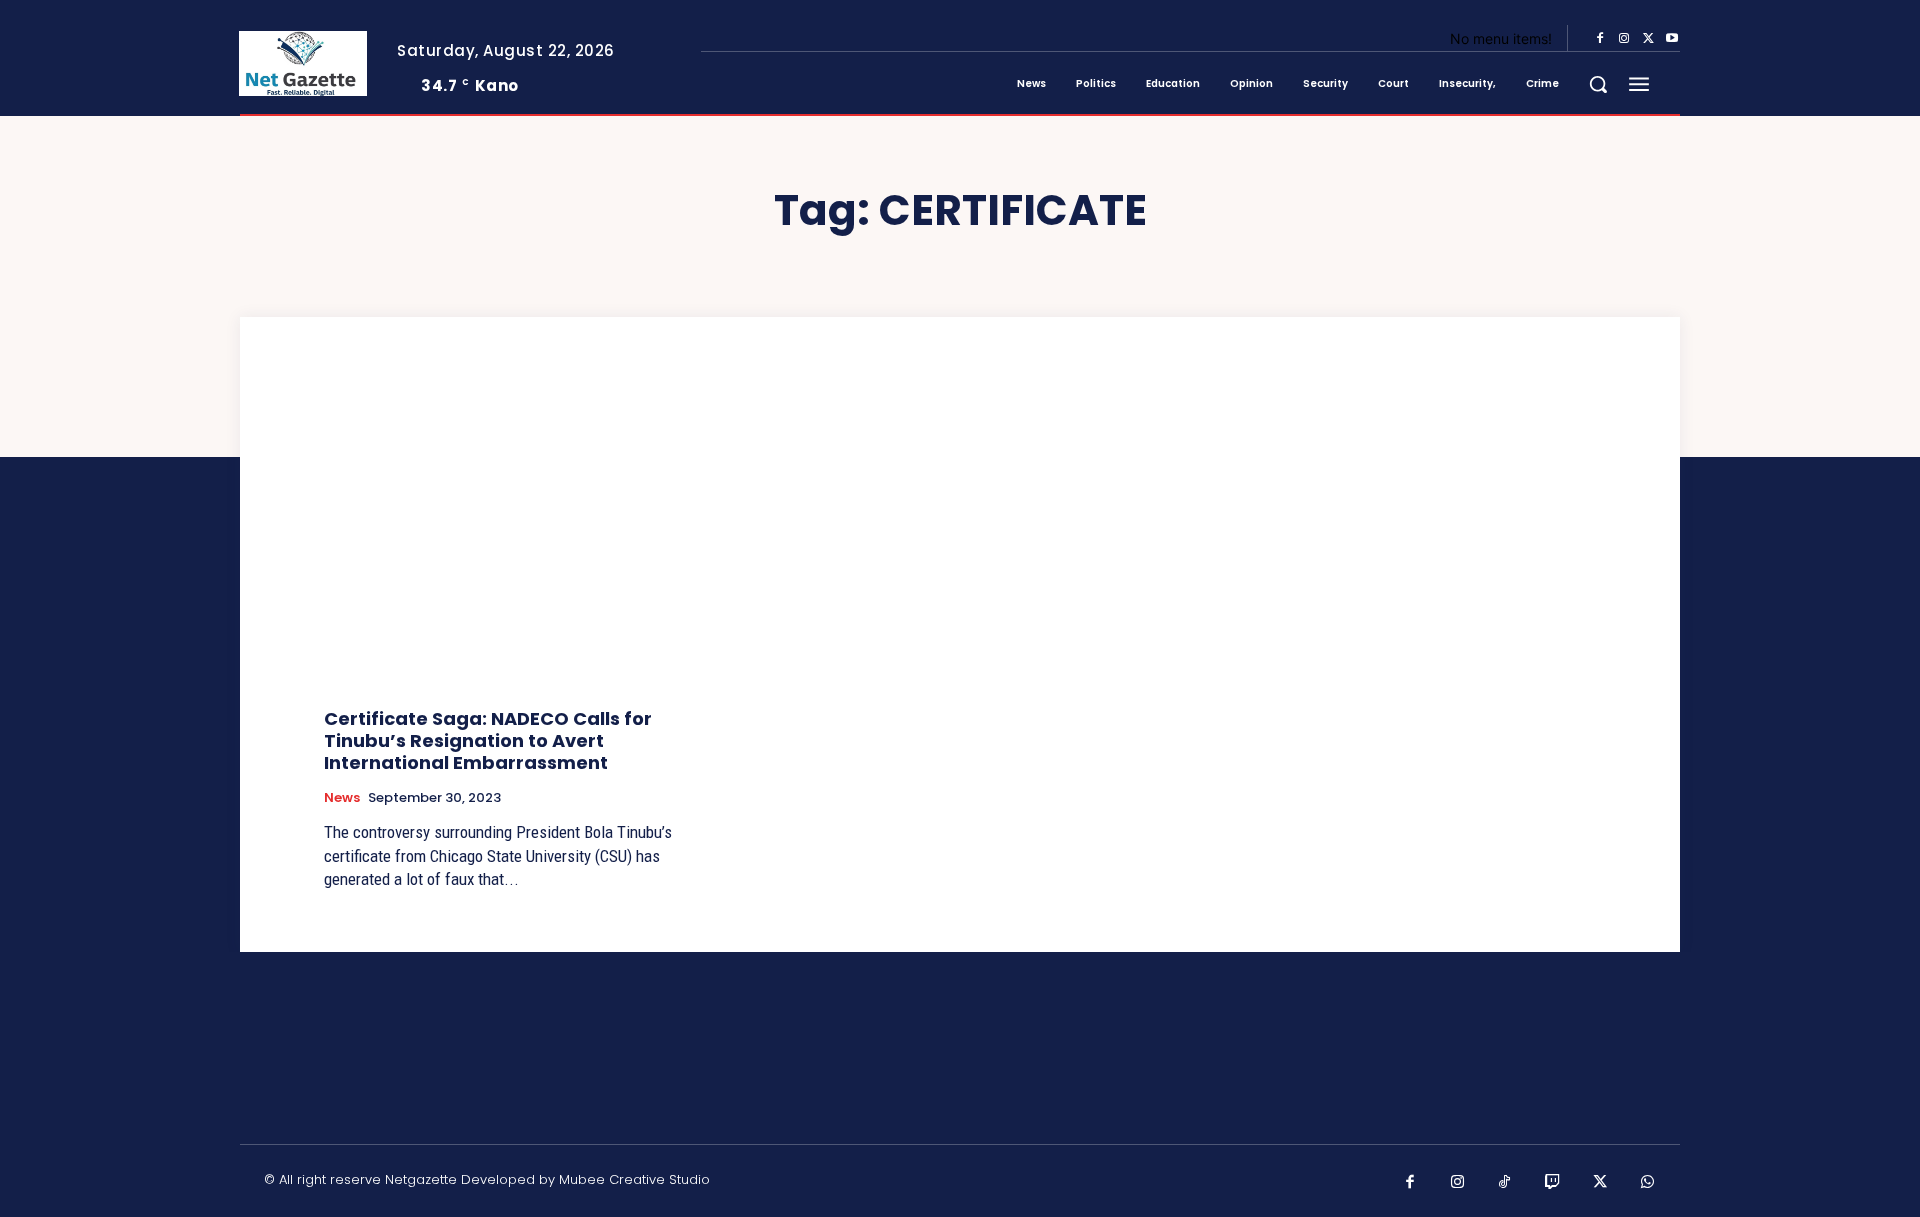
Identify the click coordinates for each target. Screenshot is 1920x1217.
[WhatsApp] (1648, 1183)
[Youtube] (1672, 39)
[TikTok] (1505, 1183)
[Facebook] (1600, 39)
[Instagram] (1624, 39)
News (342, 798)
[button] (1598, 84)
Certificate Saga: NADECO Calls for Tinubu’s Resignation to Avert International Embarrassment (488, 740)
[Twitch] (1553, 1183)
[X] (1648, 39)
